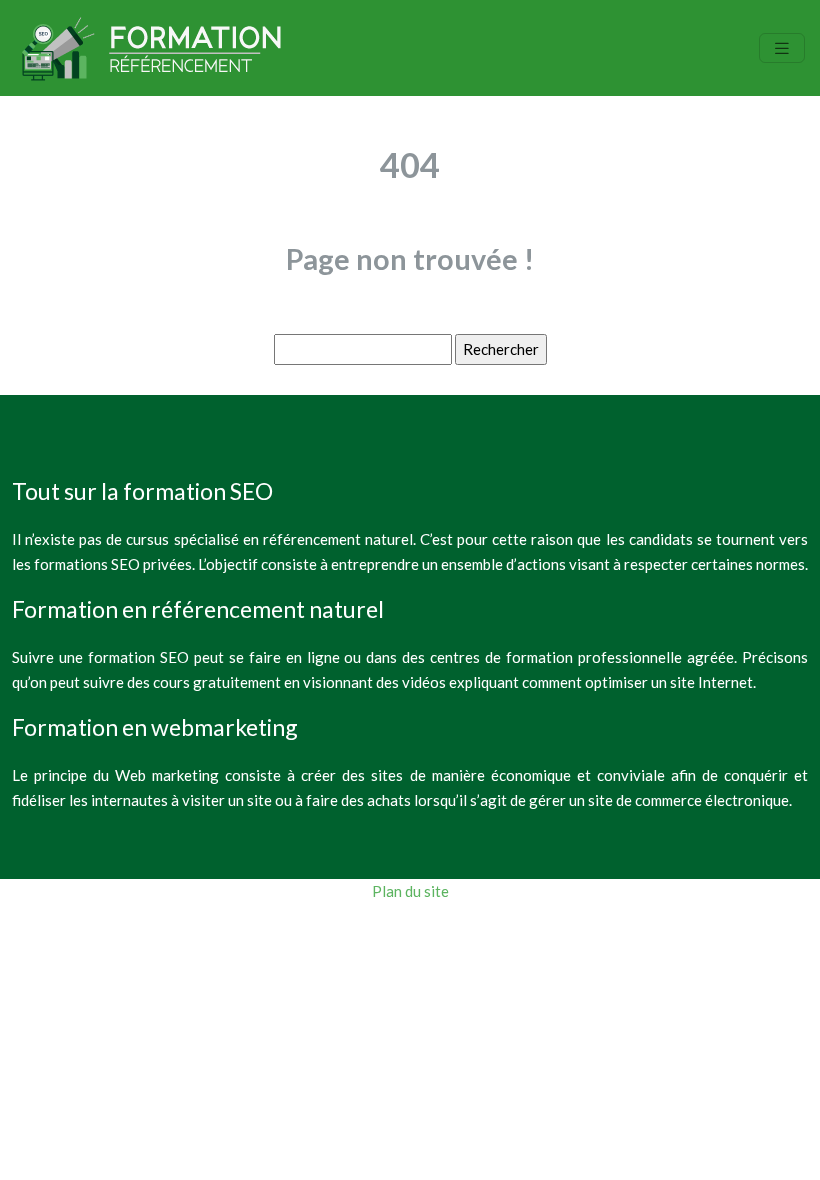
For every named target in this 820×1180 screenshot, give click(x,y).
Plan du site (410, 891)
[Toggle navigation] (782, 48)
